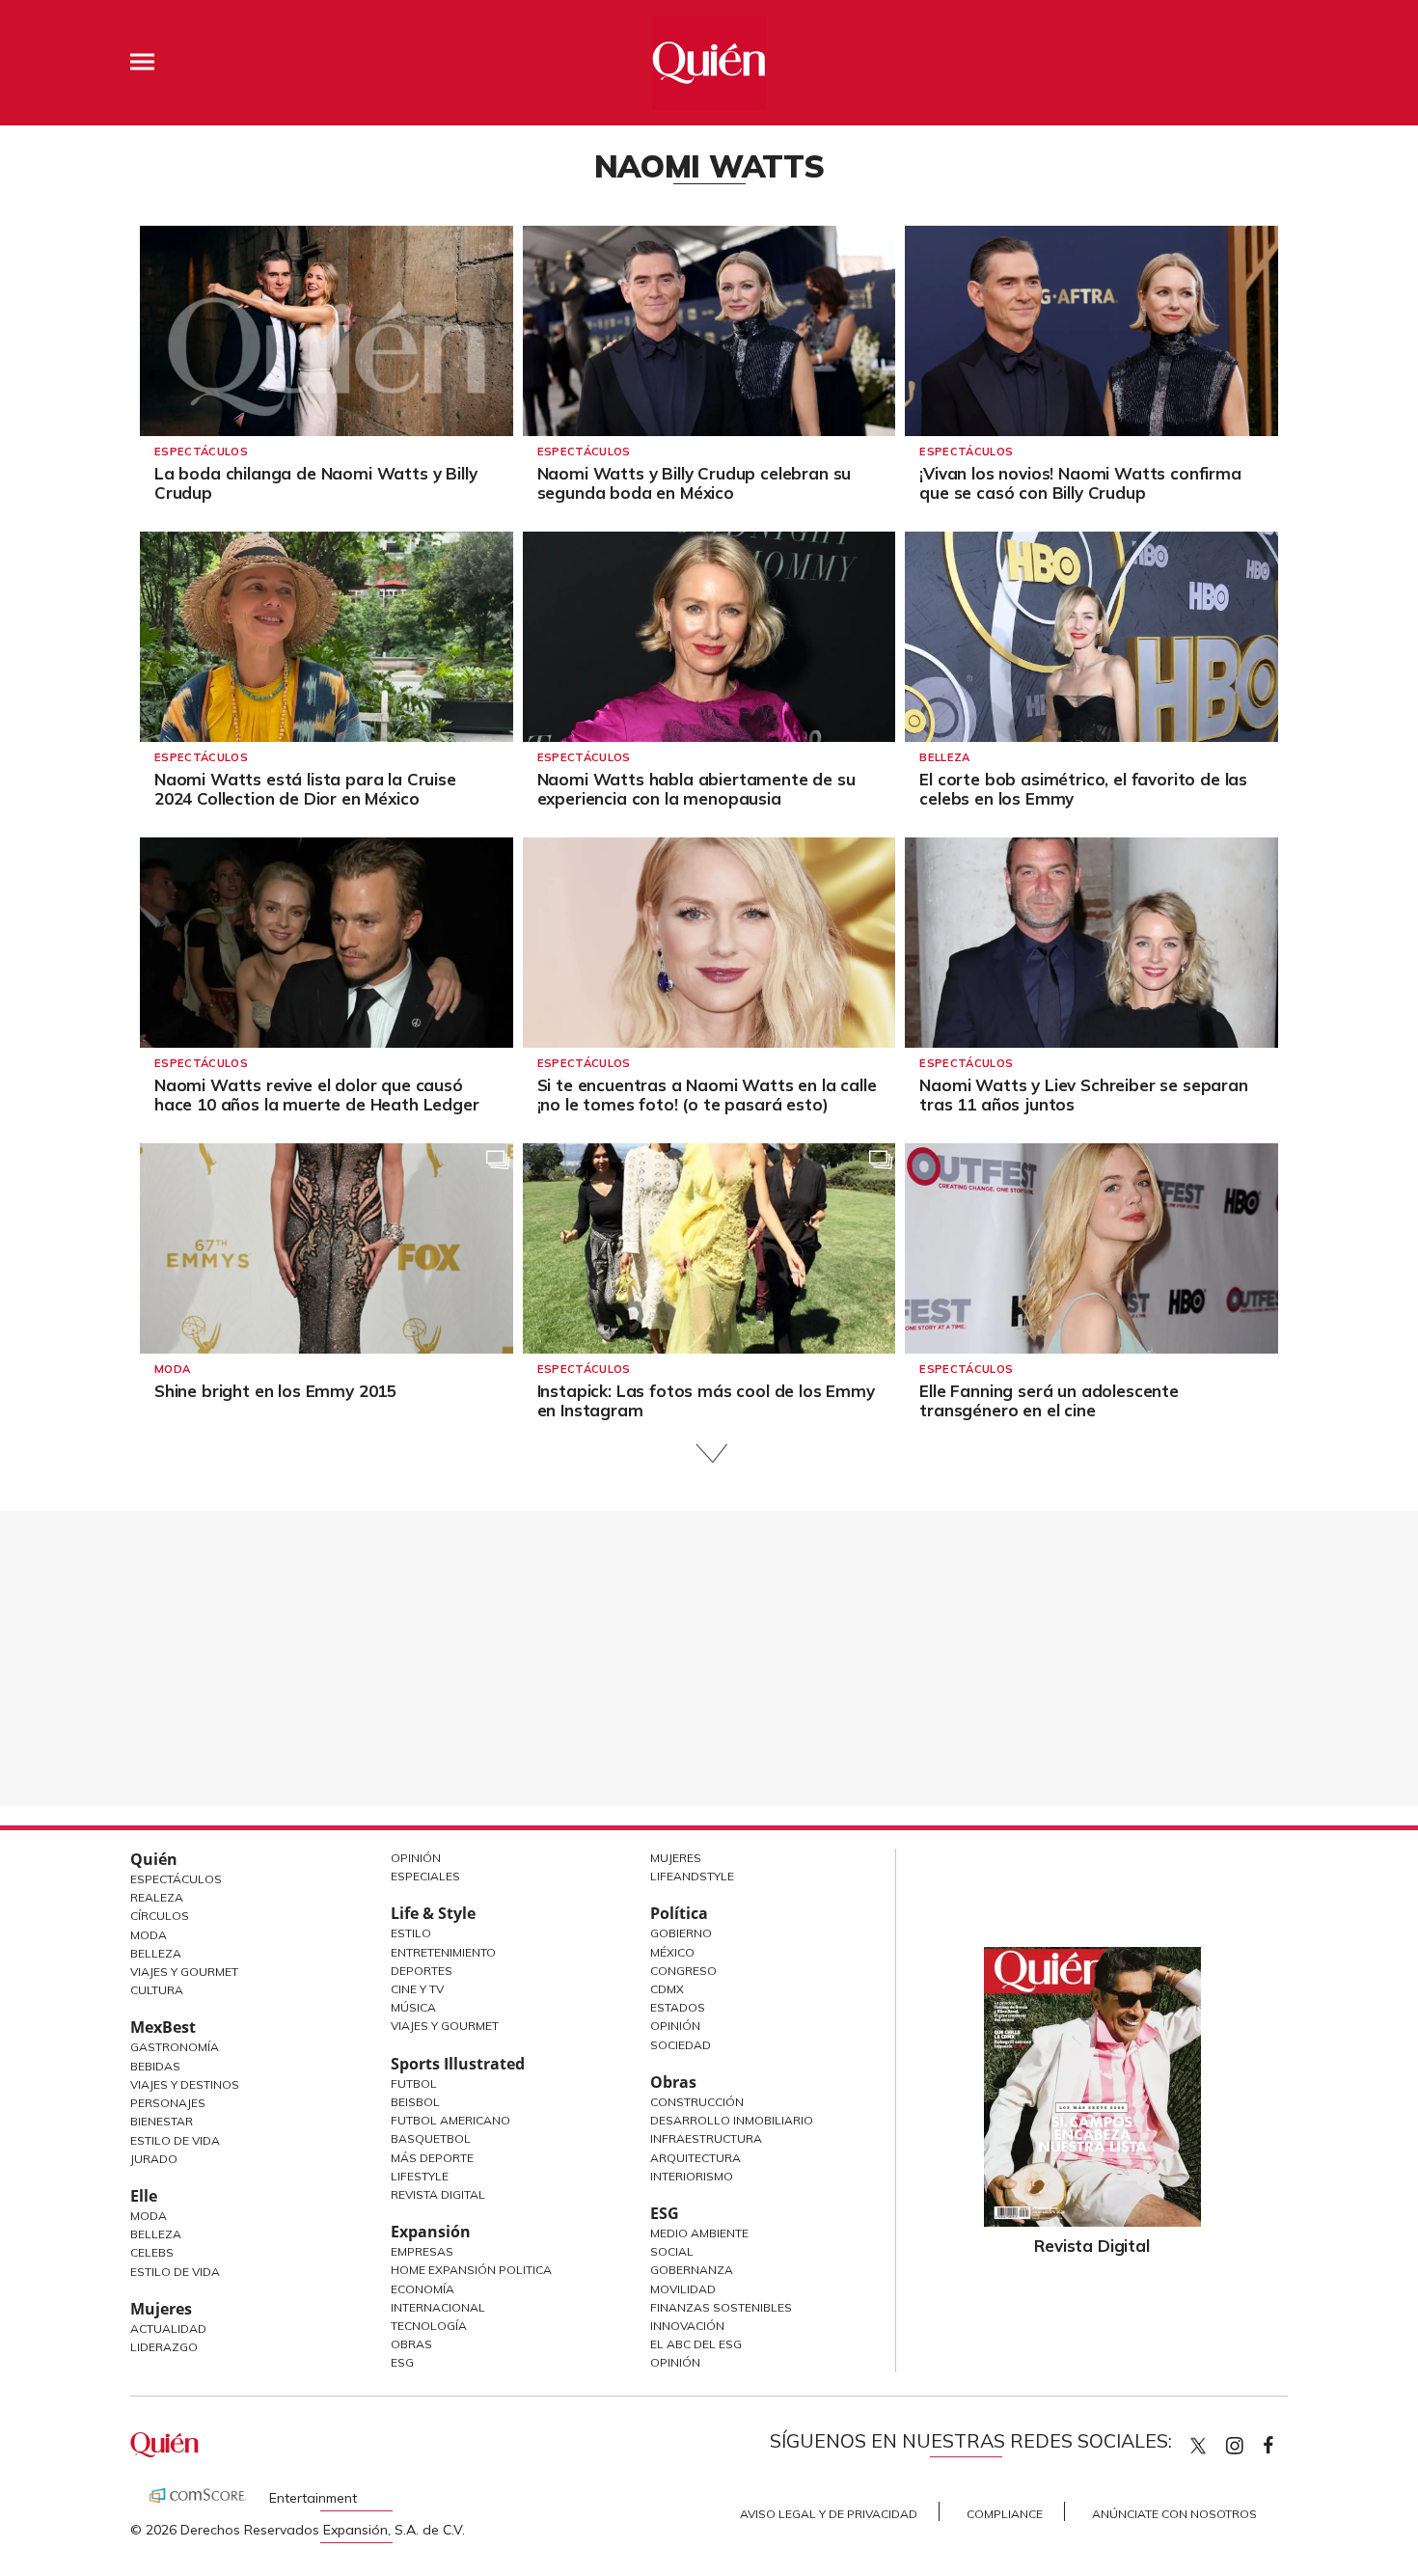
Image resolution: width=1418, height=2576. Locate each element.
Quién (154, 1859)
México (672, 1952)
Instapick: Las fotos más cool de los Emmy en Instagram (706, 1400)
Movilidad (683, 2289)
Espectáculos (201, 452)
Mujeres (161, 2309)
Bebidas (155, 2066)
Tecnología (429, 2326)
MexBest (163, 2027)
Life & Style (433, 1913)
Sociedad (681, 2045)
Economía (423, 2289)
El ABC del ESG (696, 2344)
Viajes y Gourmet (184, 1972)
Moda (172, 1369)
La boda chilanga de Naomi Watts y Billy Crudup (315, 483)
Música (413, 2007)
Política (679, 1913)
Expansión (431, 2232)
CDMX (667, 1989)
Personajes (168, 2103)
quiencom (1251, 2441)
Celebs (152, 2252)
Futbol (414, 2083)
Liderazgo (164, 2347)
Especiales (425, 1876)
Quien (1198, 2446)
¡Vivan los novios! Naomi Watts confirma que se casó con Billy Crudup (1080, 483)
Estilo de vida (175, 2272)
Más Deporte (432, 2158)
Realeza (157, 1897)
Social (672, 2251)
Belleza (944, 757)
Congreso (683, 1971)
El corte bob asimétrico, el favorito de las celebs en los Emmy (1083, 789)
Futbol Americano (450, 2120)
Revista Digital (438, 2194)
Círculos (160, 1916)
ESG (402, 2362)
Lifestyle (420, 2176)
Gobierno (681, 1933)
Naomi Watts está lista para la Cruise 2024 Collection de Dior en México (305, 789)
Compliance (1005, 2514)
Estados (678, 2007)
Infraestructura (706, 2138)
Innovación (687, 2326)
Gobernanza (692, 2270)
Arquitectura (695, 2158)
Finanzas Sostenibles (721, 2307)
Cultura (157, 1990)
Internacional (438, 2307)
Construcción (697, 2102)
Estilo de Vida (175, 2140)
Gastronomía (175, 2047)
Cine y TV (417, 1989)
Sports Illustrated (458, 2064)
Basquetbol (431, 2138)
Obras (411, 2344)
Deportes (422, 1971)
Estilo (411, 1933)
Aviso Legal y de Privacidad (829, 2514)
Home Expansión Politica (471, 2270)
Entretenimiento (443, 1952)
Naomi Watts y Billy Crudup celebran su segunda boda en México (695, 483)
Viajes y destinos (185, 2084)
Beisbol (415, 2102)
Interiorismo (692, 2176)
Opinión (416, 1858)
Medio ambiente (699, 2233)
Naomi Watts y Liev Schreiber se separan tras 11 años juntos (1083, 1095)
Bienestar (162, 2121)
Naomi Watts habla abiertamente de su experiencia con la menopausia (696, 789)
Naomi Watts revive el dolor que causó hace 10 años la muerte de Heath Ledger (317, 1095)
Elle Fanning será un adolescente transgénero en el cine (1049, 1400)
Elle (144, 2196)
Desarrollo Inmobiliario (732, 2120)
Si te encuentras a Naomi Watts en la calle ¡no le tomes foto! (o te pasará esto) (707, 1095)
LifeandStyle (692, 1876)
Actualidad (168, 2329)
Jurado (154, 2159)
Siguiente (709, 1453)
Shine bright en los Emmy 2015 (275, 1391)
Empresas (422, 2251)
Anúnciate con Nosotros (1174, 2514)
